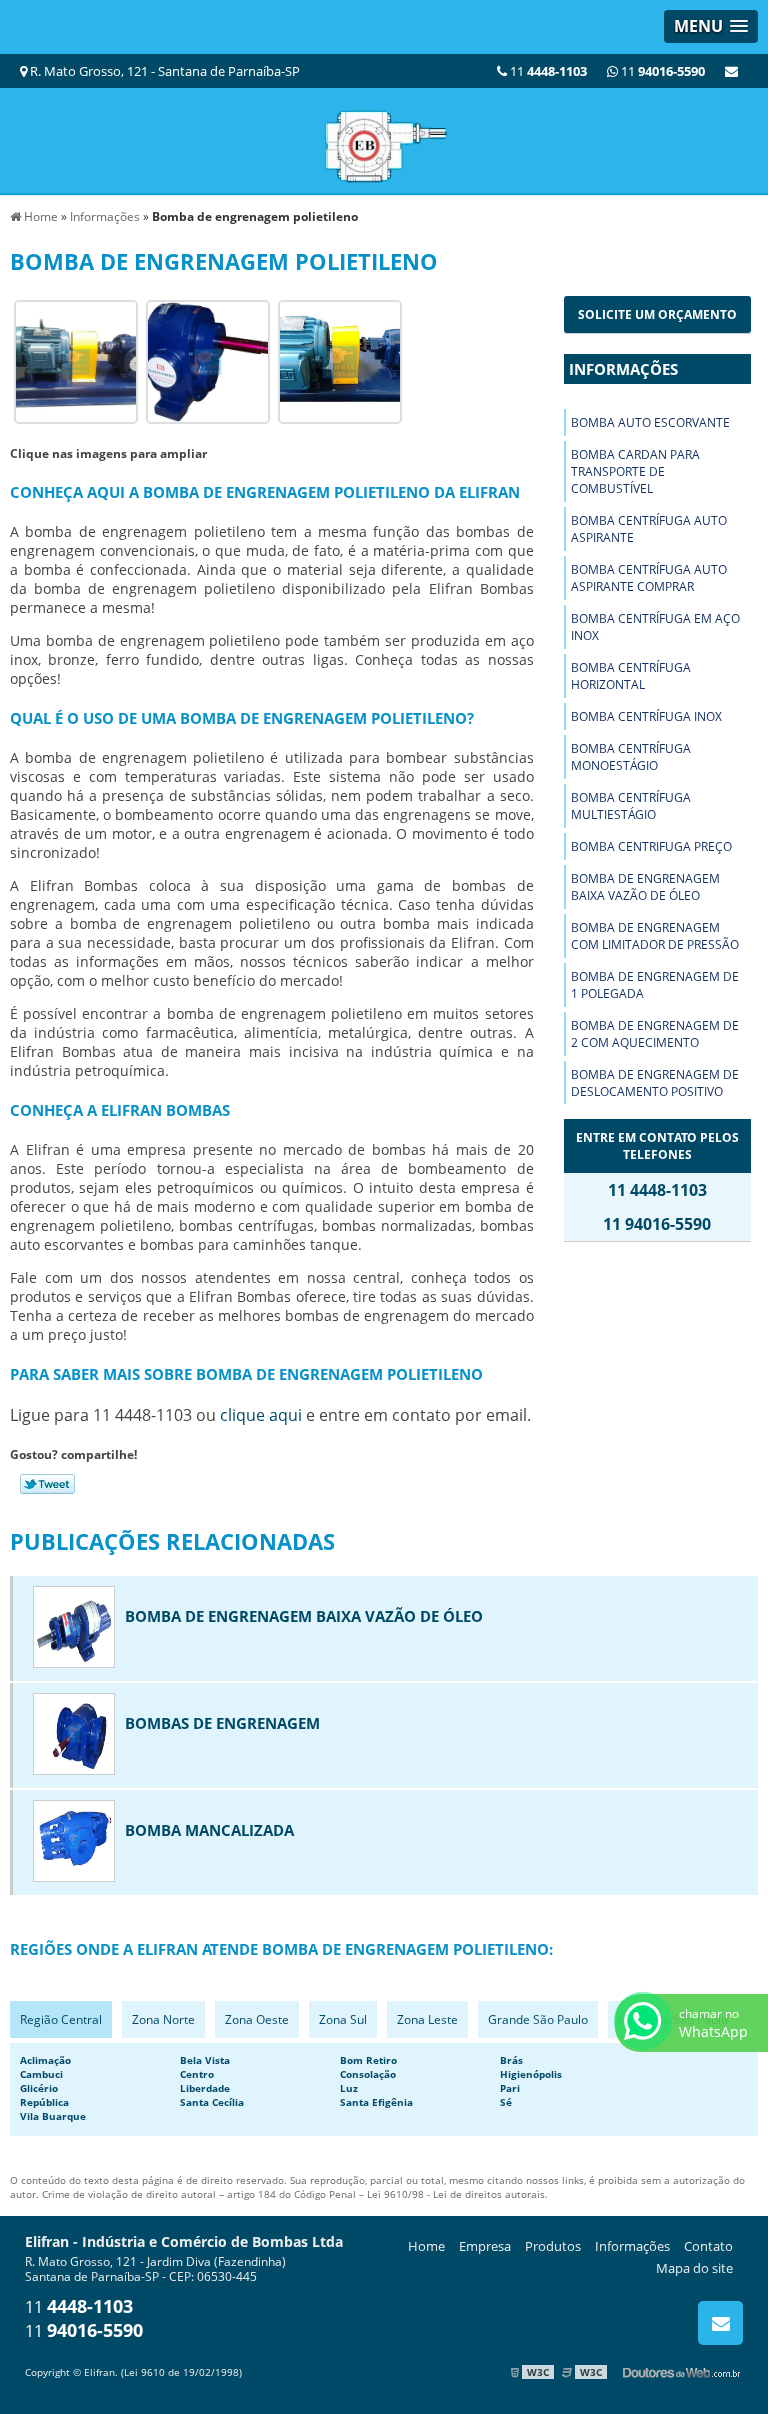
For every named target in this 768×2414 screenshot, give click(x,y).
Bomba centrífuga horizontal (631, 676)
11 (661, 71)
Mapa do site (694, 2268)
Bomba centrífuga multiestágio (631, 806)
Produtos (553, 2246)
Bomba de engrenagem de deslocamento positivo (655, 1083)
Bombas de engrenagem (222, 1723)
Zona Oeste (257, 2019)
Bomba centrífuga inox (646, 716)
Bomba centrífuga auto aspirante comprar (649, 578)
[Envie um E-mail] (731, 71)
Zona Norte (163, 2019)
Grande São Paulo (538, 2019)
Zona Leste (427, 2019)
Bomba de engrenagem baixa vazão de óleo (645, 887)
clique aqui (261, 1415)
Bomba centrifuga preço (651, 846)
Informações (623, 369)
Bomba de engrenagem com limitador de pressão (655, 936)
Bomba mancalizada (209, 1830)
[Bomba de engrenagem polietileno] (76, 361)
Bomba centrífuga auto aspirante (649, 529)
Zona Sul (343, 2019)
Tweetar (47, 1484)
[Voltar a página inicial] (384, 139)
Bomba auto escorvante (650, 422)
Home (426, 2246)
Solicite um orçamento (657, 314)
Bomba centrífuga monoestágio (631, 757)
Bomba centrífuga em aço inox (655, 627)
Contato (708, 2246)
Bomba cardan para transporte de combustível (635, 471)
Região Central (61, 2019)
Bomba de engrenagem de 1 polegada (655, 985)
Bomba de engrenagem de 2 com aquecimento (655, 1034)
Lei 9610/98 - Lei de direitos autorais (456, 2194)
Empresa (485, 2246)
